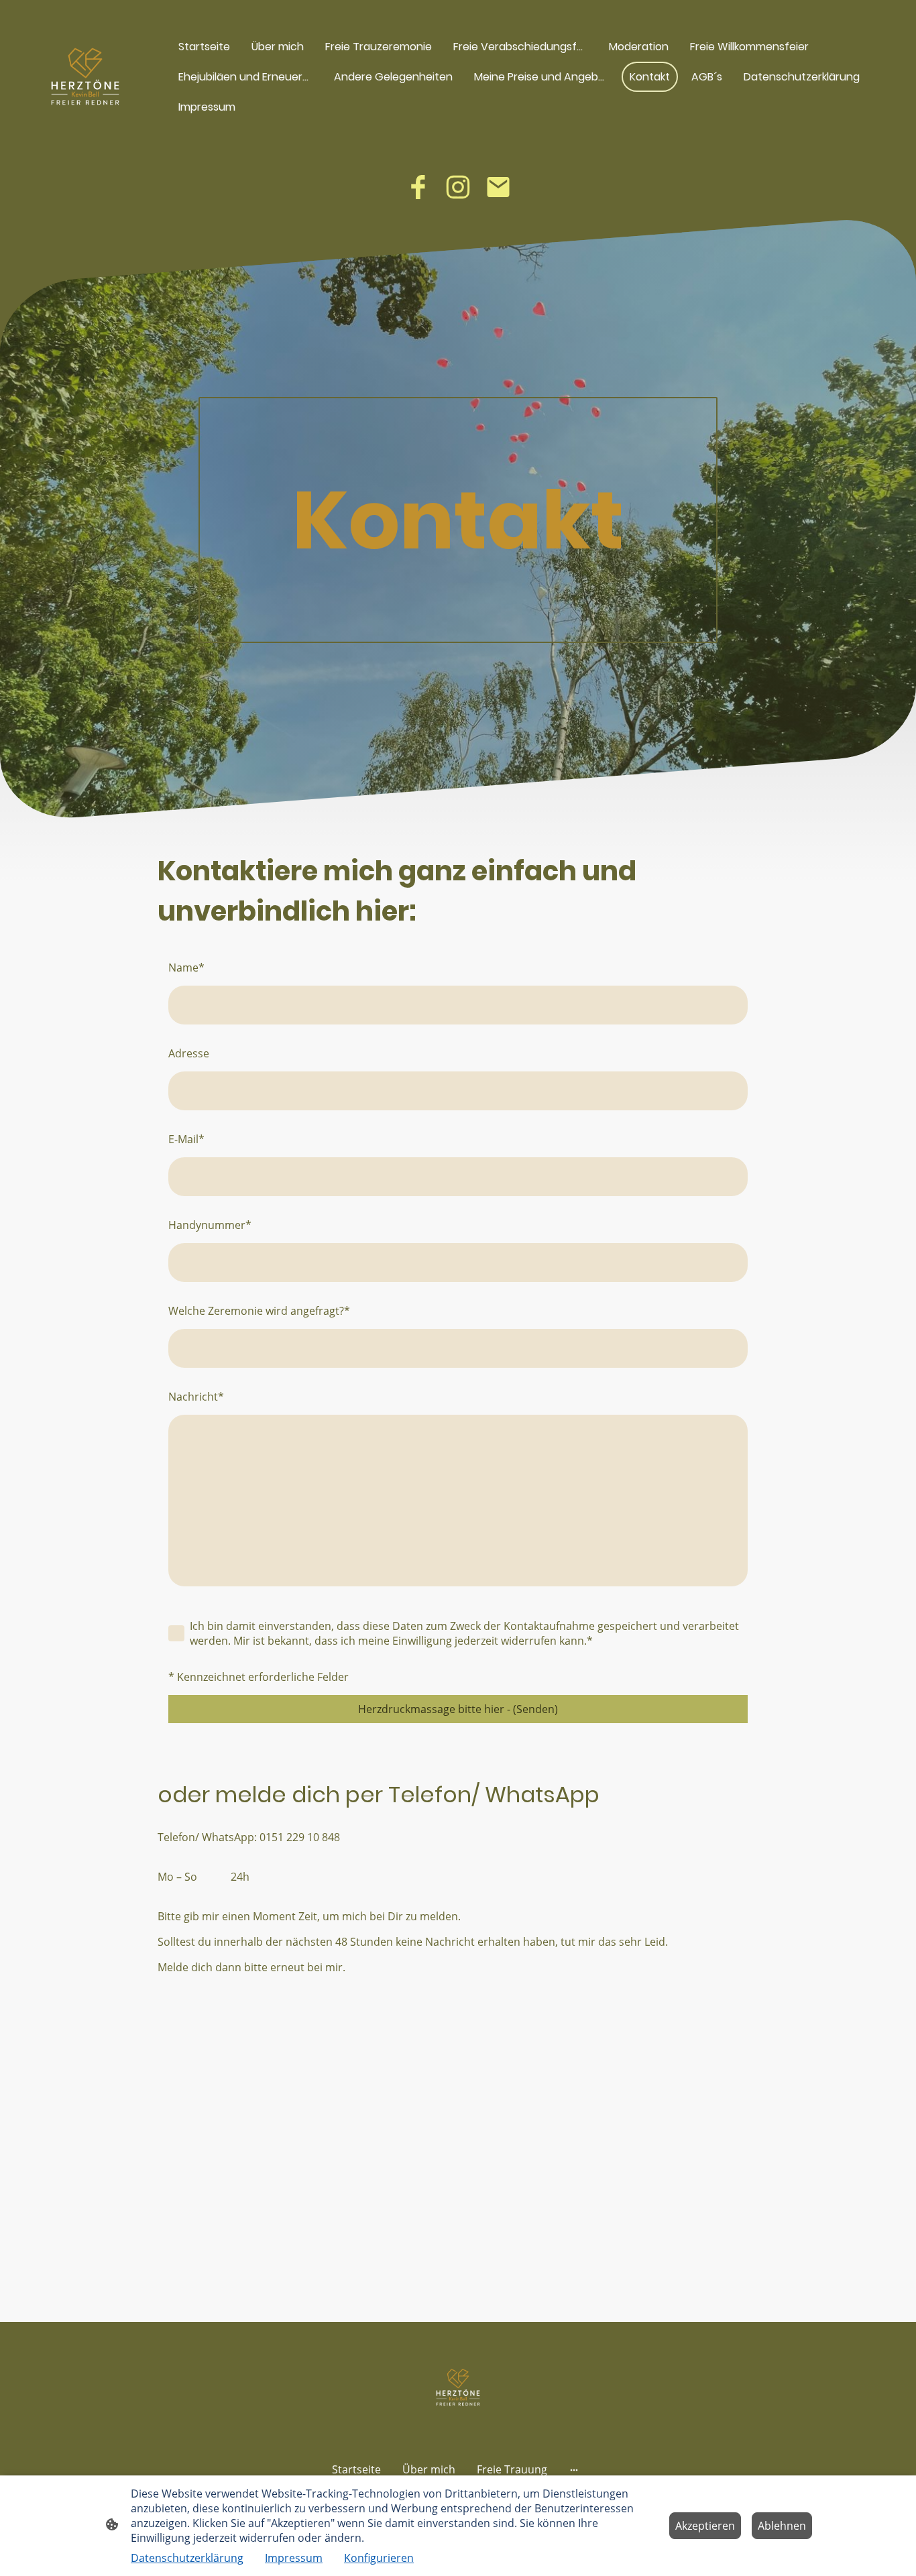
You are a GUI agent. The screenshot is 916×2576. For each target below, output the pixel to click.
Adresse (189, 1053)
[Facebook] (418, 187)
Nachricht (196, 1397)
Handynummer (210, 1225)
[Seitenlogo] (85, 76)
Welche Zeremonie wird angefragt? (259, 1311)
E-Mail (186, 1139)
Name (186, 968)
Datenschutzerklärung (187, 2558)
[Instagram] (458, 187)
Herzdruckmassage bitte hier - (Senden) (458, 1709)
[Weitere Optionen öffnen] (574, 2469)
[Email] (498, 187)
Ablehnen (782, 2526)
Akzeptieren (705, 2526)
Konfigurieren (379, 2558)
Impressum (294, 2558)
